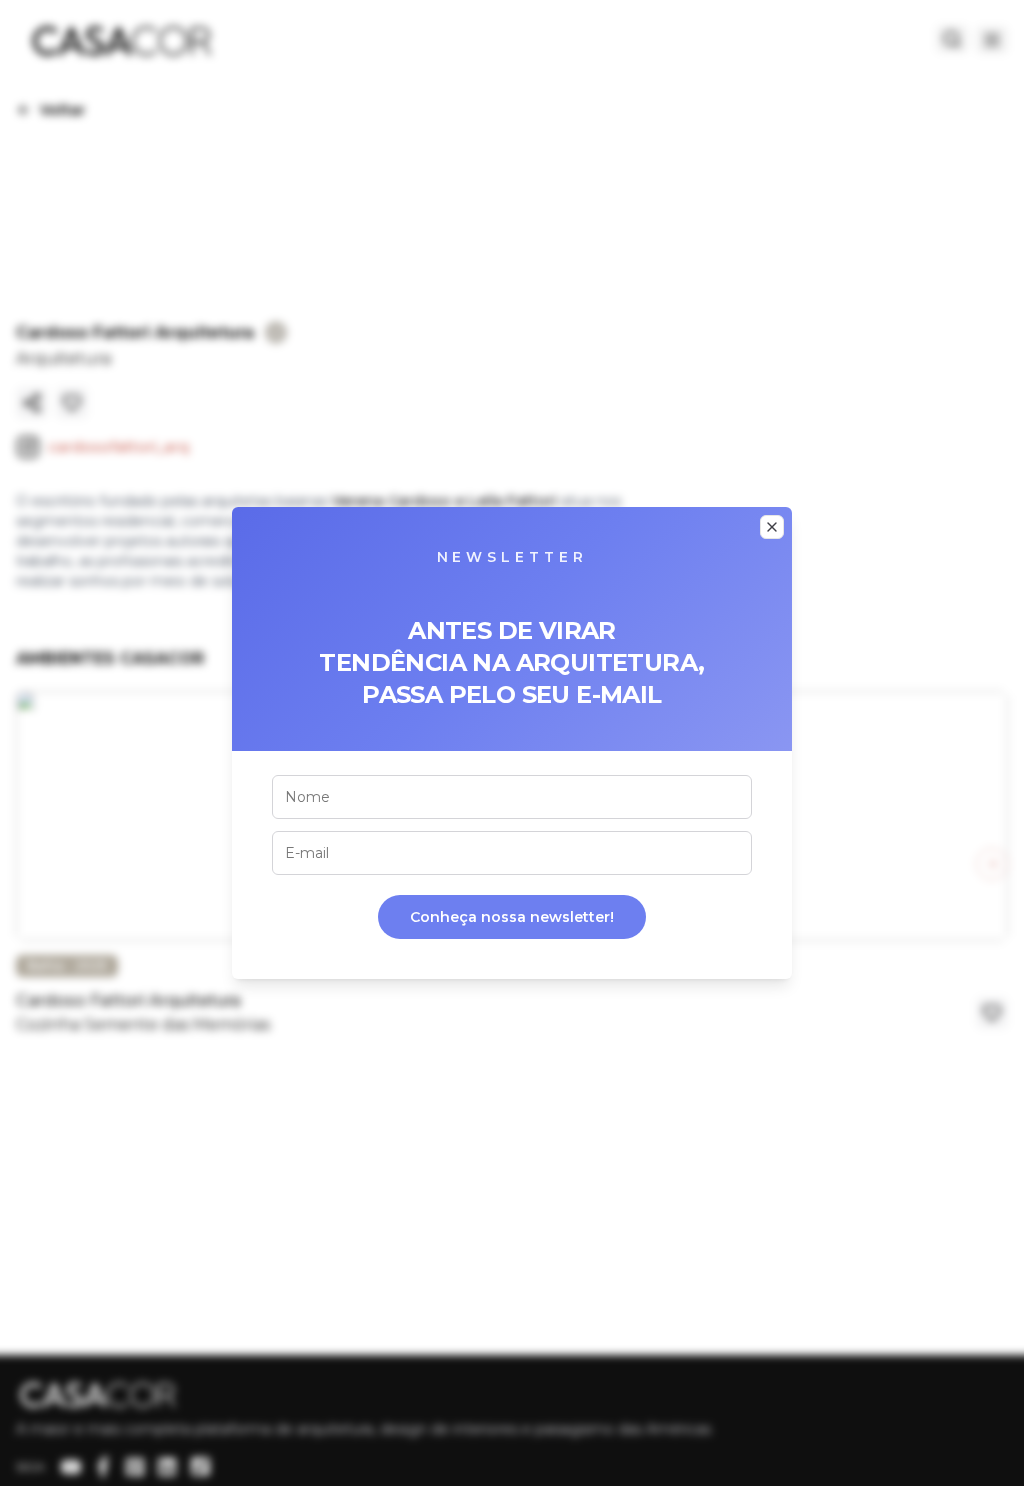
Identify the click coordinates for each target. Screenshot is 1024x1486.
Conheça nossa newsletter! (512, 917)
